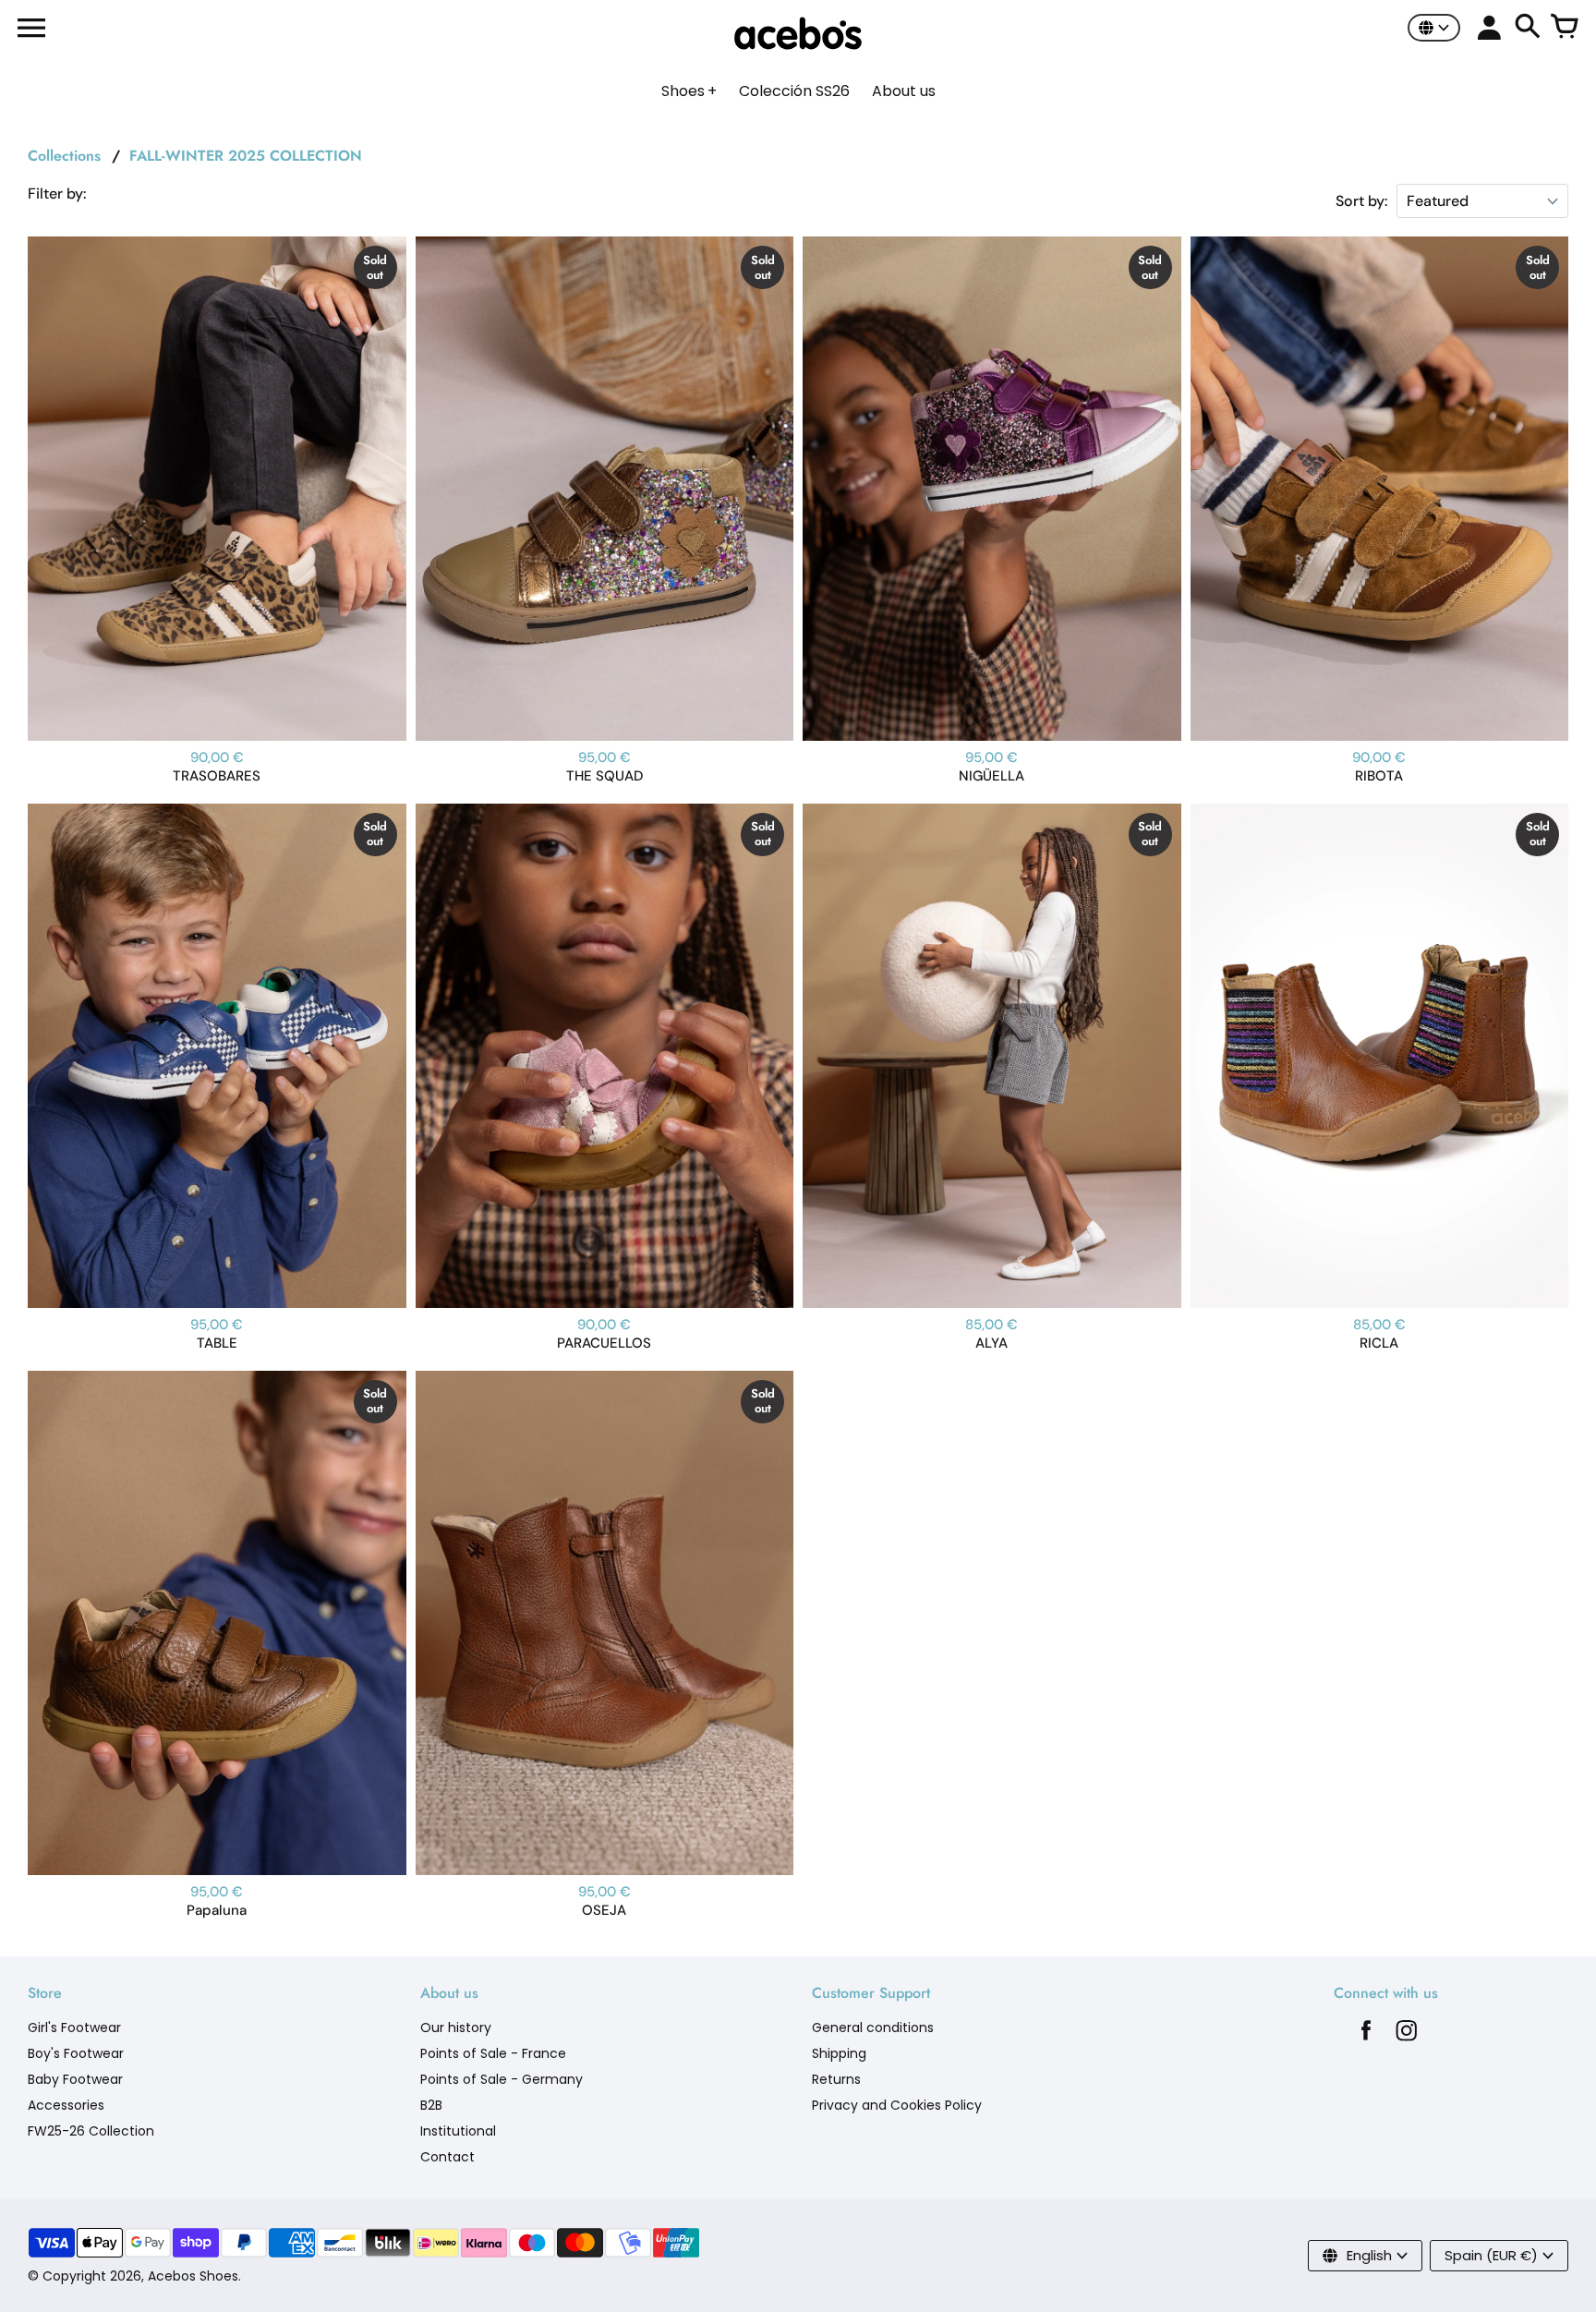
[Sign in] (1489, 28)
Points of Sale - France (493, 2053)
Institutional (458, 2131)
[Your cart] (1565, 28)
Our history (456, 2028)
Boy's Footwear (76, 2053)
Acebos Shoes (193, 2276)
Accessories (66, 2105)
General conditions (873, 2028)
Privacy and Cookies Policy (897, 2105)
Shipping (839, 2053)
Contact (447, 2157)
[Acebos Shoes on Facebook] (1366, 2035)
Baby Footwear (75, 2079)
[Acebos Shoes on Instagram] (1407, 2035)
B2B (431, 2105)
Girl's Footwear (74, 2028)
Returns (836, 2079)
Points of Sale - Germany (502, 2079)
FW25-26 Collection (91, 2131)
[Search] (1528, 28)
